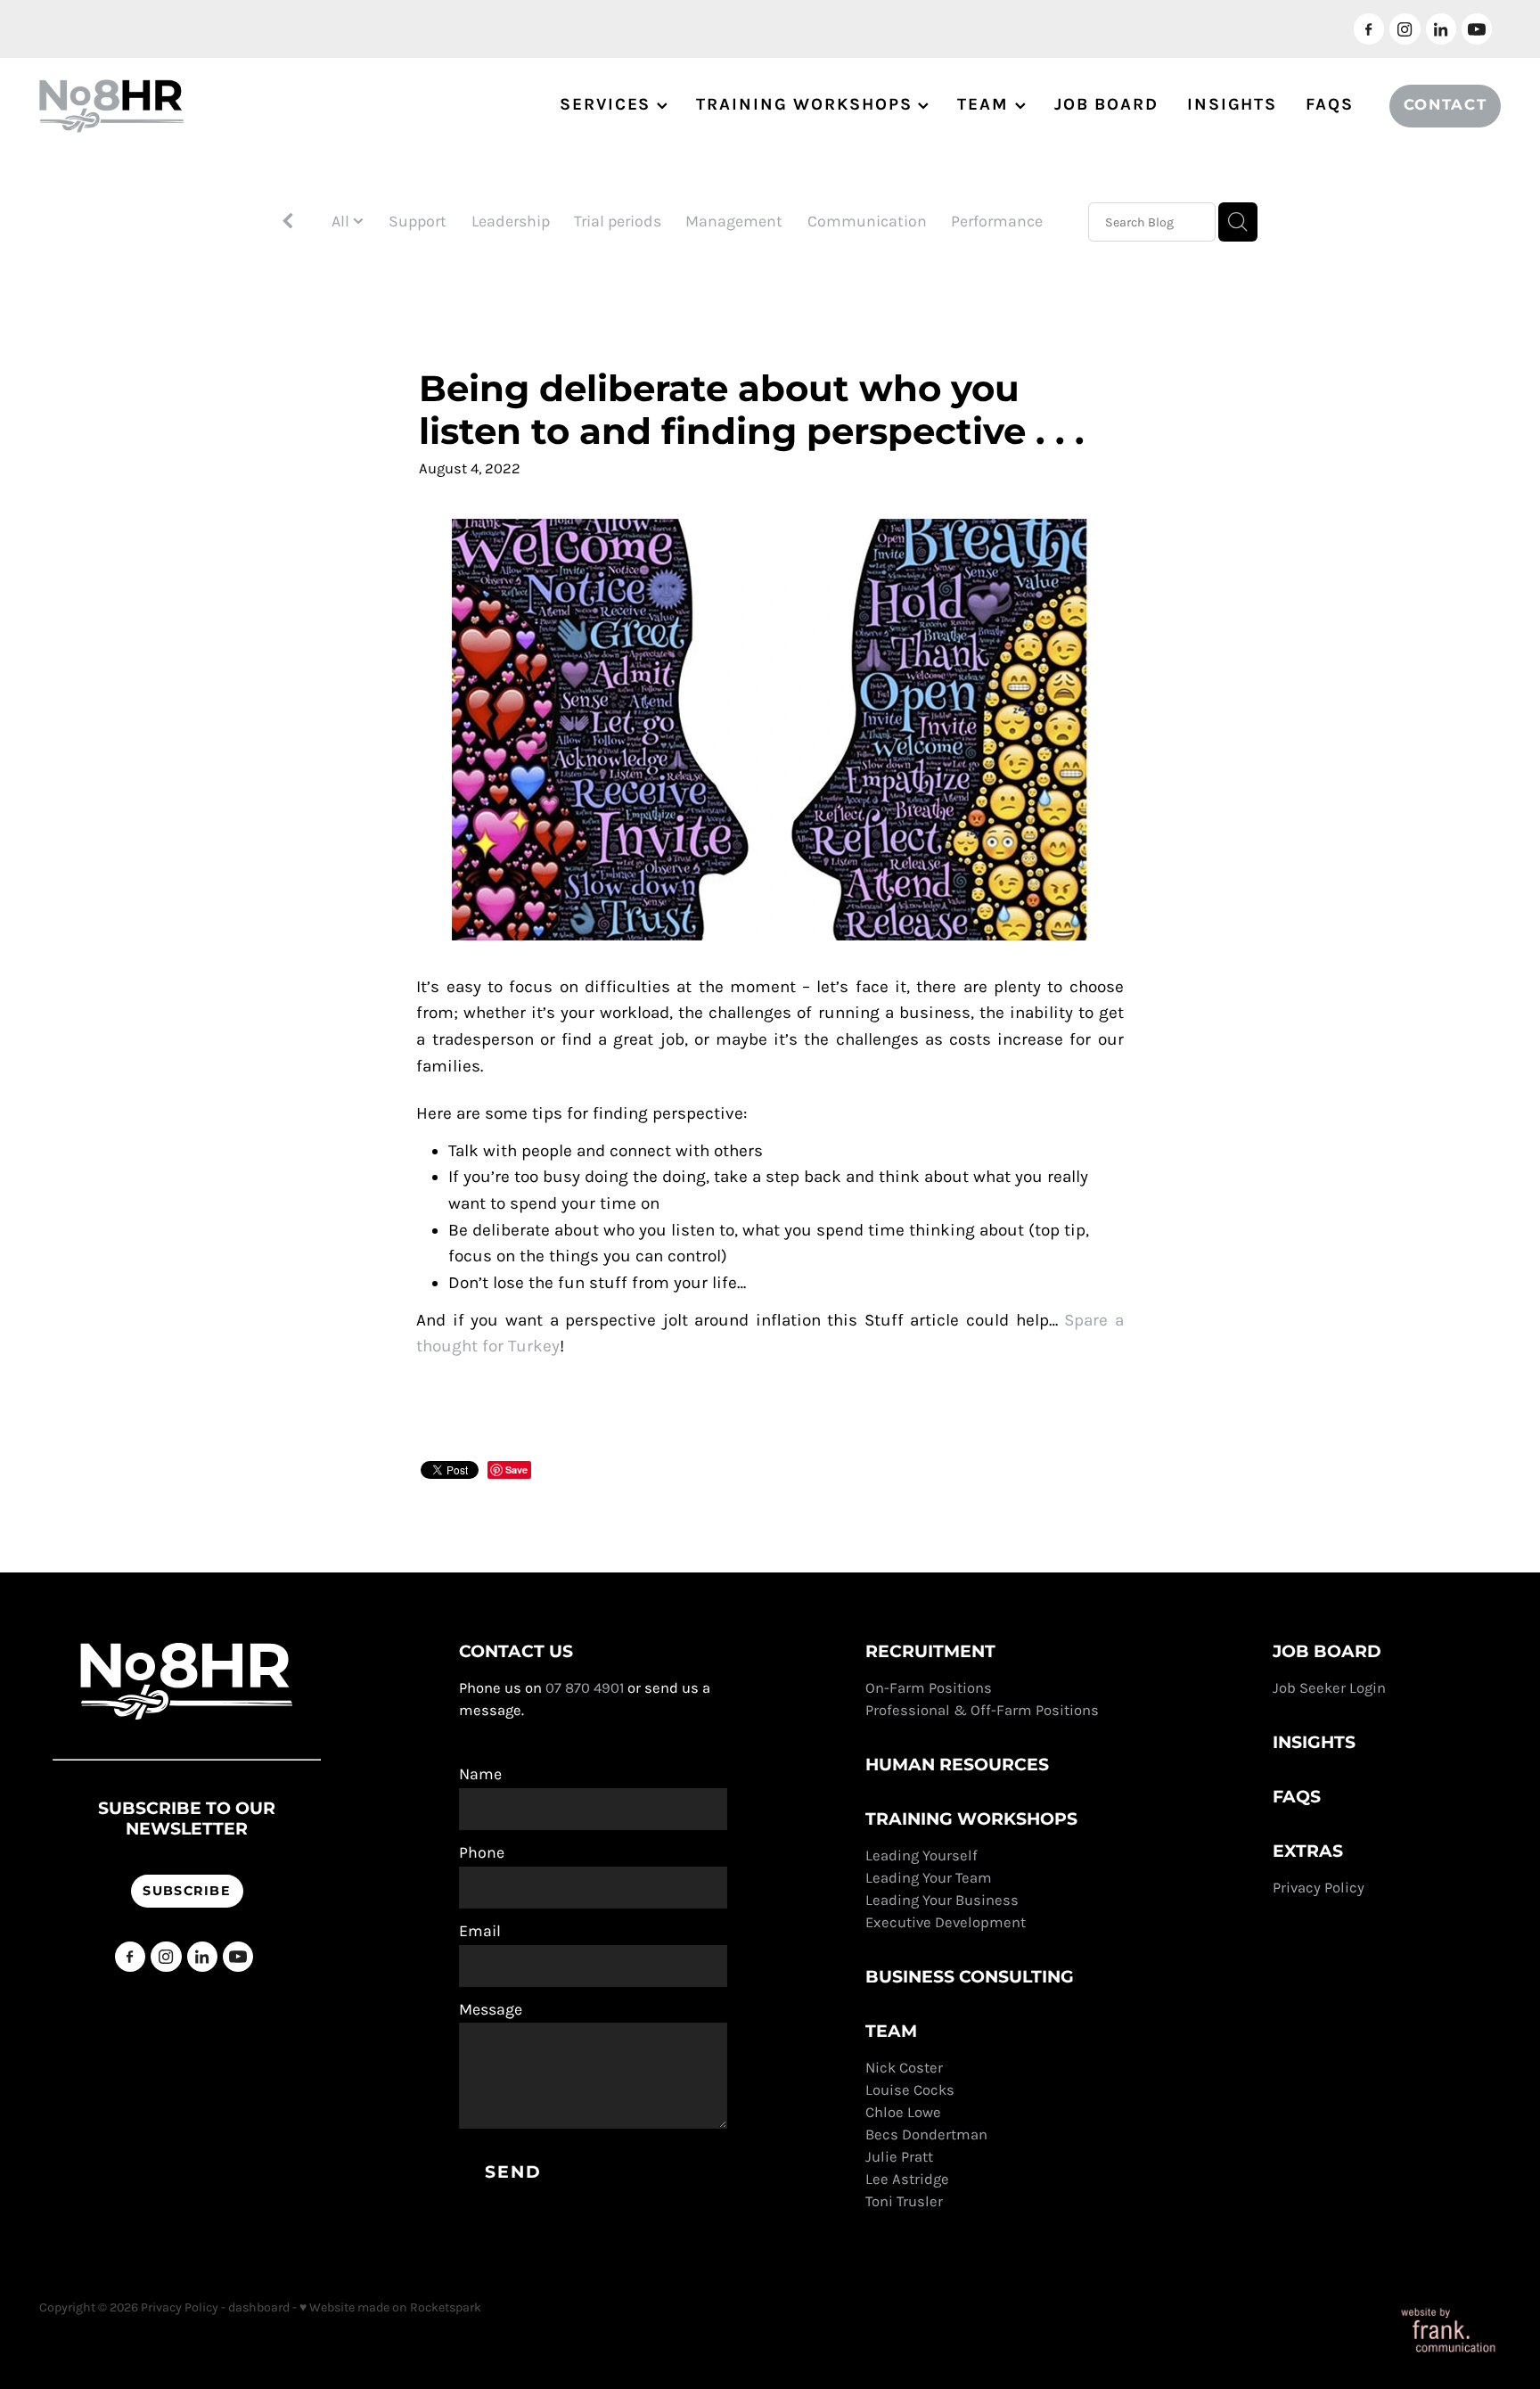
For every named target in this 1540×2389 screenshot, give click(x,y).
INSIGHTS (1232, 104)
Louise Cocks (912, 2090)
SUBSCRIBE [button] (187, 1891)
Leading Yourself (922, 1855)
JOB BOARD (1106, 104)
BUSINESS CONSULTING (970, 1978)
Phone (482, 1853)
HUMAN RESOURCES (957, 1765)
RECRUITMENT (930, 1652)
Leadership (511, 221)
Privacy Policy (1320, 1888)
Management (734, 221)
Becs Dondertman (926, 2135)
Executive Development (946, 1922)
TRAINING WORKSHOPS (807, 104)
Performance (997, 221)
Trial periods (618, 221)
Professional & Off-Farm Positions (982, 1710)
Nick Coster (906, 2068)
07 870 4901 (585, 1688)
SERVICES (608, 104)
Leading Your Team (929, 1878)
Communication (867, 221)
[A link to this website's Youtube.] (1477, 29)
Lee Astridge (907, 2179)
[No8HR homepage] (185, 106)
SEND (513, 2173)
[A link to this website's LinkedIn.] (1441, 29)
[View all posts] (288, 223)
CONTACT (1446, 106)
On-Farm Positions (929, 1688)
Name (480, 1775)
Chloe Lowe (903, 2112)
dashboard (259, 2307)
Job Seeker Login (1329, 1688)
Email (480, 1932)
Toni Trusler (904, 2201)
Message (491, 2010)
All (342, 221)
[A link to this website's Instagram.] (1405, 29)
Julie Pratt (899, 2157)
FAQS (1330, 104)
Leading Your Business (942, 1900)
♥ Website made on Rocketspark (390, 2307)
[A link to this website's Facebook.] (1369, 29)
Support (418, 221)
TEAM (986, 104)
